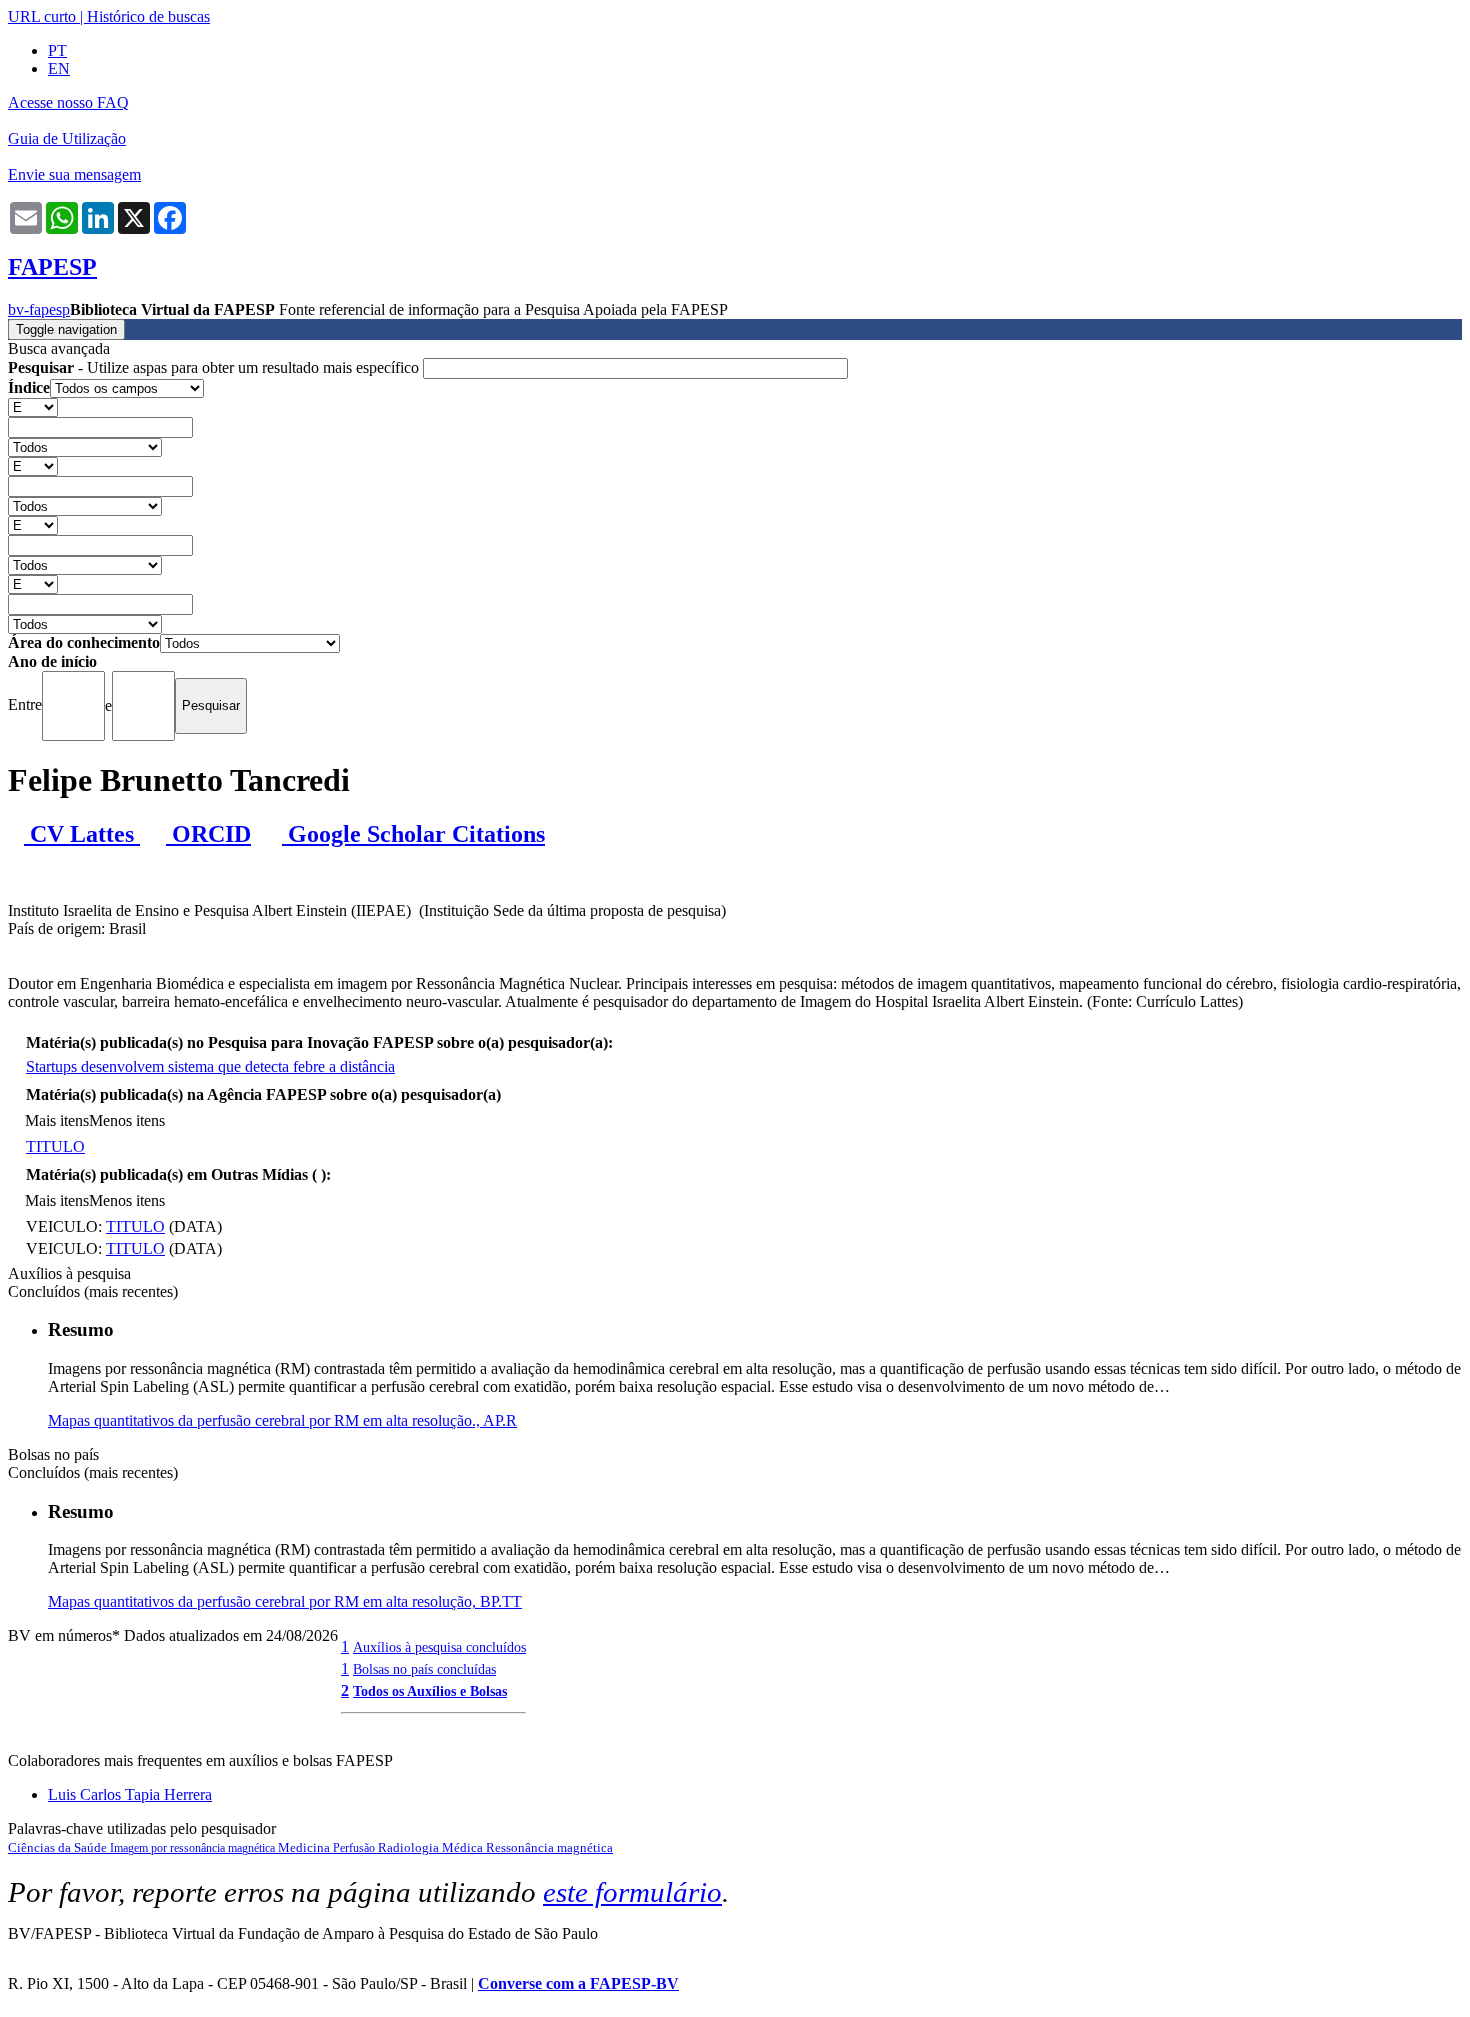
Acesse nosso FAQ (68, 102)
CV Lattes (82, 834)
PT (57, 50)
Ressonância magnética (549, 1847)
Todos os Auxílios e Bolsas (430, 1691)
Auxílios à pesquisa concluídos (439, 1647)
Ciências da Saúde (59, 1847)
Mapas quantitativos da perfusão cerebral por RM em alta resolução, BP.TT (285, 1601)
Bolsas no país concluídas (424, 1669)
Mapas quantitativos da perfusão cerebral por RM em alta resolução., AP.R (282, 1420)
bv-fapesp (39, 309)
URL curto (42, 16)
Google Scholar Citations (413, 834)
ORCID (208, 834)
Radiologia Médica (432, 1847)
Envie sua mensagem (74, 174)
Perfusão (355, 1848)
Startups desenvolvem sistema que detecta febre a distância (210, 1066)
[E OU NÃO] (33, 406)
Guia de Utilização (67, 138)
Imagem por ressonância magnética (194, 1848)
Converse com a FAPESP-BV (578, 1983)
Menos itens (127, 1120)
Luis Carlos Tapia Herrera (130, 1794)
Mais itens (57, 1120)
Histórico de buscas (148, 16)
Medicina (305, 1847)
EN (59, 68)
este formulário (632, 1892)
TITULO (55, 1146)
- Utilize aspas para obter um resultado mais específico (215, 367)
